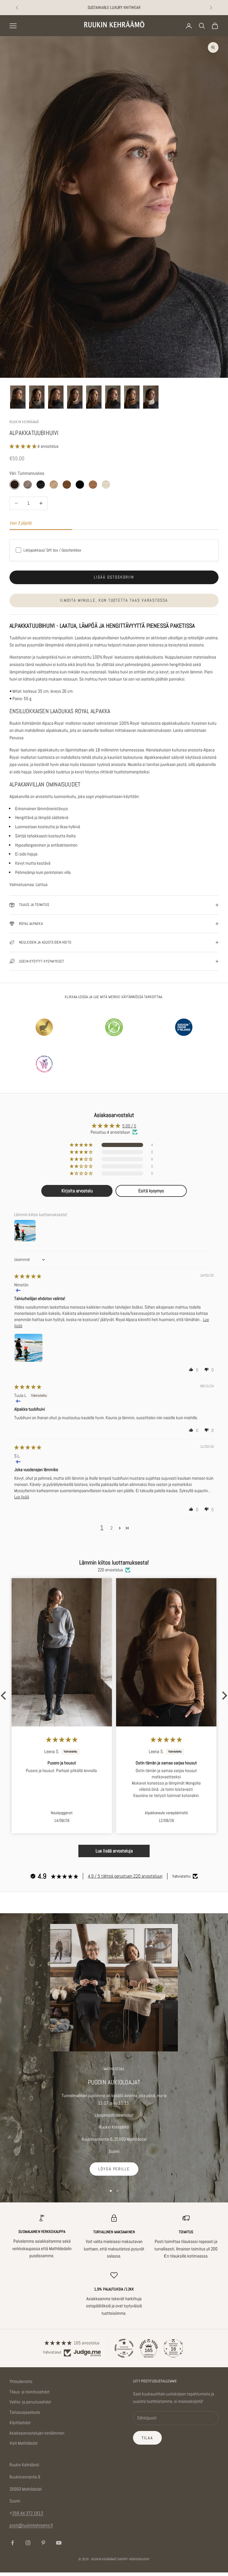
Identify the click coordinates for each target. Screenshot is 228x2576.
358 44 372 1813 (28, 2513)
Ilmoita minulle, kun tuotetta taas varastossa (114, 600)
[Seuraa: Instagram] (28, 2543)
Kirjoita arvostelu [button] (77, 1191)
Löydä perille (114, 2169)
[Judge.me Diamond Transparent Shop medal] (124, 2348)
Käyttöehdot (20, 2423)
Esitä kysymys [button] (151, 1191)
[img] (28, 1276)
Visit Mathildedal (23, 2443)
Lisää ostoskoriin (114, 577)
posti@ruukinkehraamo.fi (31, 2525)
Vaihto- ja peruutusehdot (30, 2402)
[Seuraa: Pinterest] (43, 2543)
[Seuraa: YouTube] (59, 2543)
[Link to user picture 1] (28, 1348)
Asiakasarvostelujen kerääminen (37, 2433)
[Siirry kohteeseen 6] (113, 397)
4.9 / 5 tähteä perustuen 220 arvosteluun (125, 1876)
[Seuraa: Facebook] (12, 2543)
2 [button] (111, 1528)
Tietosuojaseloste (25, 2412)
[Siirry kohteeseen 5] (94, 397)
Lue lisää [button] (22, 1497)
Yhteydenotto (21, 2381)
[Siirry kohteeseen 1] (18, 397)
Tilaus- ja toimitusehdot (30, 2392)
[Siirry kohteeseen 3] (56, 397)
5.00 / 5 (129, 1126)
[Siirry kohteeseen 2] (37, 397)
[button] (23, 446)
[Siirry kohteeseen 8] (151, 397)
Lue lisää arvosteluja (114, 1851)
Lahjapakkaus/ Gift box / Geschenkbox (52, 550)
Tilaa (147, 2438)
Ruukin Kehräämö (24, 422)
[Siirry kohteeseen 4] (75, 397)
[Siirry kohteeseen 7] (132, 397)
